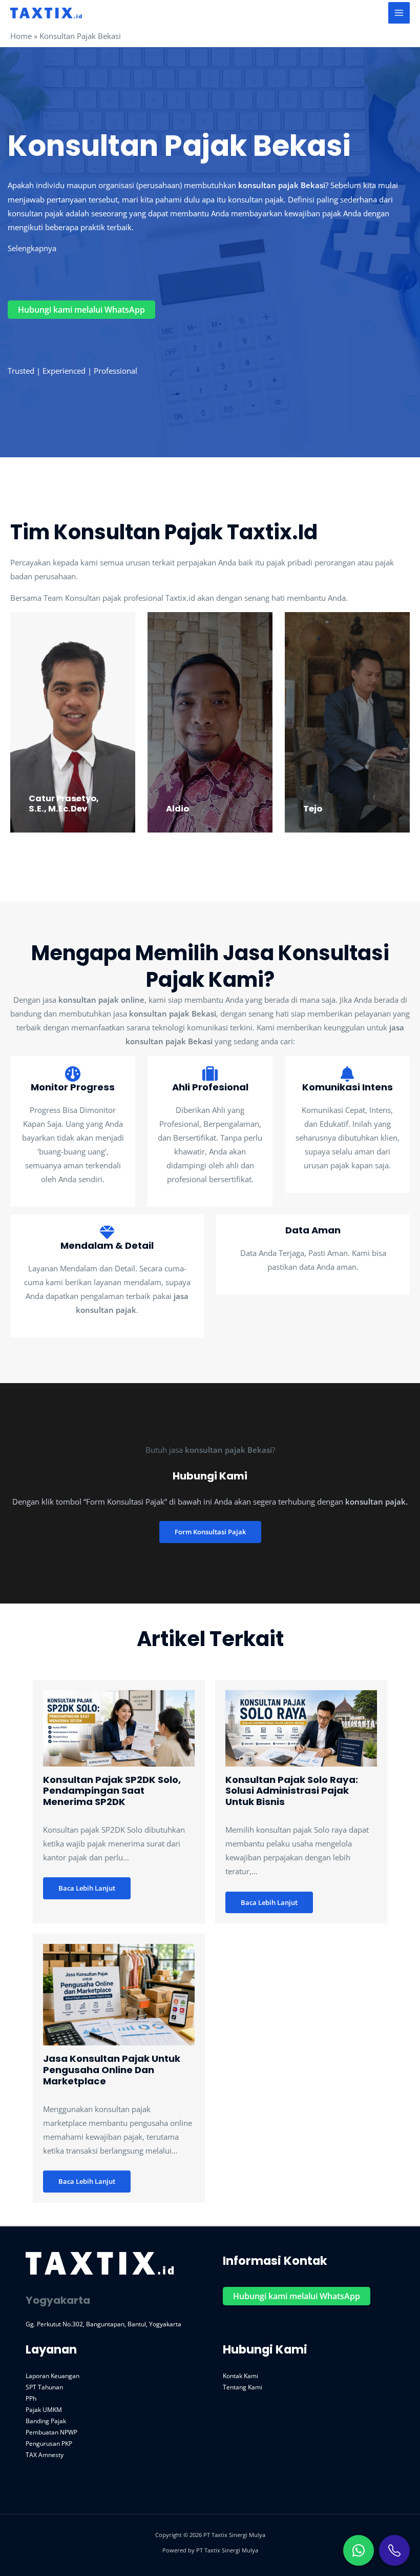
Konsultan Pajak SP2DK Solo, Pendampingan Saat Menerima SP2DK (112, 1791)
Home (21, 36)
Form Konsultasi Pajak (210, 1532)
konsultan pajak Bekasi (282, 185)
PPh (31, 2398)
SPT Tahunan (44, 2387)
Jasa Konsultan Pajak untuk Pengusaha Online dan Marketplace (112, 2070)
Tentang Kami (243, 2387)
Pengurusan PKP (49, 2443)
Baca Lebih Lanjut (87, 1888)
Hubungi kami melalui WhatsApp (81, 310)
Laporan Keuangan (52, 2376)
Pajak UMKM (44, 2409)
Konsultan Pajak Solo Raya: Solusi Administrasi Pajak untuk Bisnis (292, 1791)
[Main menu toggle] (399, 13)
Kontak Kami (240, 2376)
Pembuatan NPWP (51, 2432)
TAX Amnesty (45, 2455)
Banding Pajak (46, 2421)
